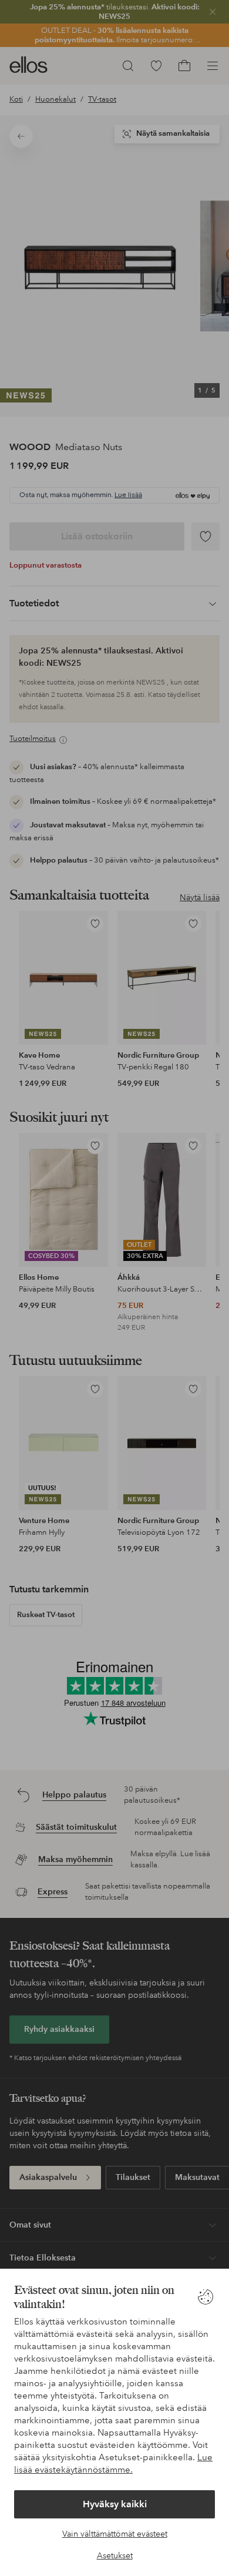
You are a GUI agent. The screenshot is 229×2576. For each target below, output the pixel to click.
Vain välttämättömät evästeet (115, 2534)
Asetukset (115, 2555)
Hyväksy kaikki (115, 2504)
